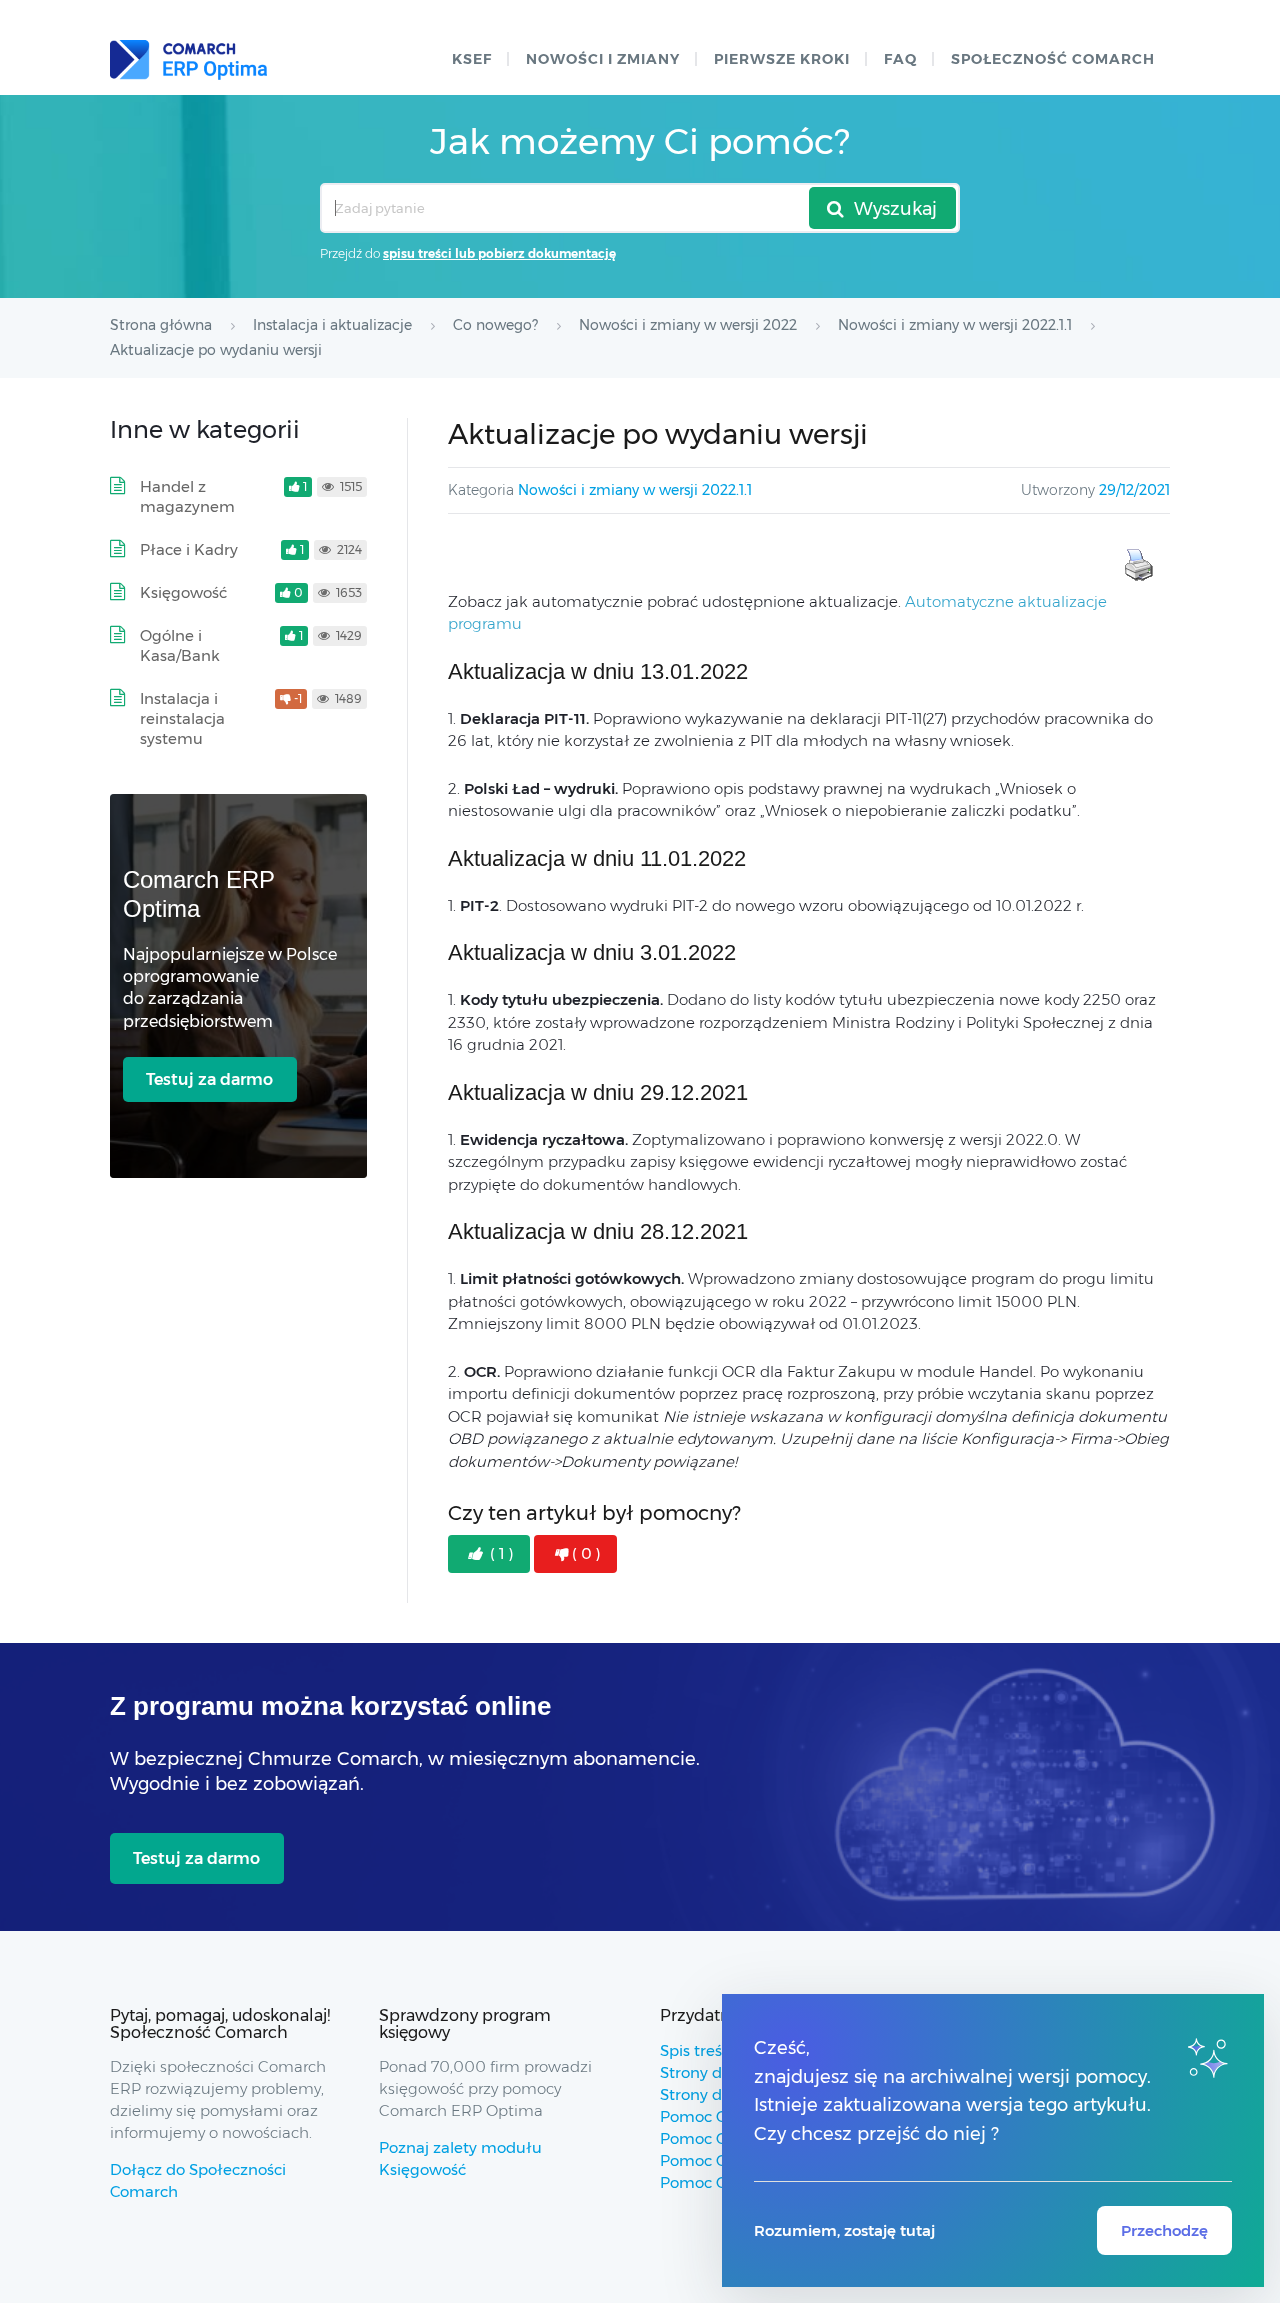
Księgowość (183, 592)
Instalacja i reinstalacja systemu (182, 718)
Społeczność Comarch (1053, 59)
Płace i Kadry (189, 549)
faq (900, 59)
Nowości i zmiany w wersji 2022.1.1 (635, 490)
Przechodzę (1164, 2230)
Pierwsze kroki (782, 59)
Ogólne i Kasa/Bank (180, 645)
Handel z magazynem (187, 496)
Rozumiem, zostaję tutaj (844, 2230)
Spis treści (697, 2050)
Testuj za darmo (209, 1079)
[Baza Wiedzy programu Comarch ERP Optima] (188, 60)
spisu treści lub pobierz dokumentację (499, 253)
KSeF (472, 59)
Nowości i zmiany (603, 59)
